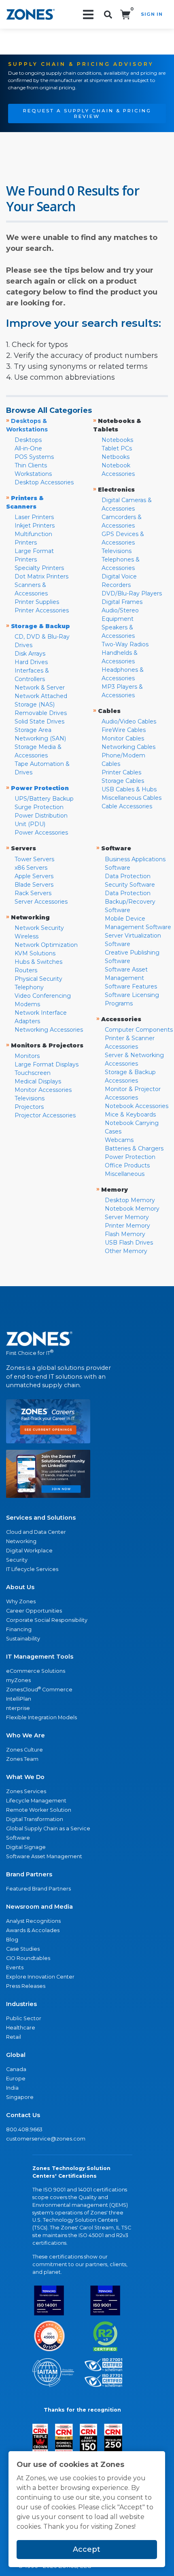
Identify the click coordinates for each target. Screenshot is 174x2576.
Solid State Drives (39, 721)
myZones (18, 1680)
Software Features (131, 986)
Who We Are (25, 1735)
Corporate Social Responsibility (47, 1620)
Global (16, 2055)
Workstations (33, 474)
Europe (16, 2079)
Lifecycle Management (36, 1801)
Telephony (29, 987)
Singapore (20, 2097)
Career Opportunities (34, 1611)
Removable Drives (41, 713)
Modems (27, 1004)
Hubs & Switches (38, 962)
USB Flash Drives (129, 1243)
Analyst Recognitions (33, 1921)
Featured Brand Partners (38, 1889)
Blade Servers (34, 885)
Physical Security (38, 979)
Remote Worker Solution (39, 1810)
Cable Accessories (127, 806)
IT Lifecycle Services (32, 1569)
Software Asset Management (44, 1856)
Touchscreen (33, 1073)
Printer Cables (121, 772)
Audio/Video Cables (129, 721)
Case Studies (23, 1949)
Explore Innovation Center (40, 1977)
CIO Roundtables (28, 1958)
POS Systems (34, 457)
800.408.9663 (24, 2129)
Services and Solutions (41, 1518)
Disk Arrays (30, 654)
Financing (19, 1629)
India (12, 2088)
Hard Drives (31, 662)
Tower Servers (34, 859)
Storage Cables (123, 781)
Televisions (117, 551)
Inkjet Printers (35, 526)
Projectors (29, 1107)
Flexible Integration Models (41, 1717)
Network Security (39, 928)
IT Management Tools (40, 1657)
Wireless (27, 936)
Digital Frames (122, 602)
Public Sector (24, 2018)
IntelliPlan (19, 1699)
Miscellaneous (125, 1174)
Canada (16, 2069)
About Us (20, 1587)
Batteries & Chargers (134, 1148)
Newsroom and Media (39, 1907)
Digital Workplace (29, 1551)
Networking (21, 1541)
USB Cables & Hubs (129, 789)
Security (17, 1560)
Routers (26, 970)
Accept (87, 2549)
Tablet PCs (117, 448)
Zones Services (26, 1791)
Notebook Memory (132, 1209)
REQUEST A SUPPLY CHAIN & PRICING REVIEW (87, 114)
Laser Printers (34, 517)
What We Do (25, 1777)
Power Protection (130, 1157)
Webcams (119, 1140)
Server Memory (127, 1217)
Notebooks (117, 440)
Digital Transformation (35, 1819)
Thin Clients (31, 465)
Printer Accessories (42, 610)
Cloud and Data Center (36, 1532)
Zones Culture (24, 1750)
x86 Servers (31, 868)
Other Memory (126, 1251)
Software (18, 1838)
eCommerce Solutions (36, 1671)
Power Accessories (41, 833)
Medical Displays (38, 1081)
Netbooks (116, 457)
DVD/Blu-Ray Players (132, 593)
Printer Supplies (37, 602)
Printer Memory (127, 1226)
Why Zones (21, 1601)
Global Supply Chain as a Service (48, 1828)
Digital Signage (26, 1847)
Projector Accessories (45, 1115)
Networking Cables (128, 747)
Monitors (27, 1056)
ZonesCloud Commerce (39, 1689)
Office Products (127, 1165)
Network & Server (40, 688)
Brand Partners (29, 1874)
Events (15, 1967)
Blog (12, 1940)
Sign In (152, 14)
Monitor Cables (123, 738)
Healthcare (21, 2028)
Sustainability (23, 1639)
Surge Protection (39, 807)
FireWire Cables (124, 730)
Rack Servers (33, 893)
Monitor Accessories (43, 1090)
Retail (14, 2037)
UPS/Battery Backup (44, 799)
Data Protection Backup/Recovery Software (130, 902)
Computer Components (139, 1030)
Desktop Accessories (44, 482)
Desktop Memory (130, 1200)
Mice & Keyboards (130, 1115)
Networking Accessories (49, 1030)
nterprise (18, 1708)
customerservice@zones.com (46, 2139)
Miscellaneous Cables (132, 798)
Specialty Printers (39, 568)
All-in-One (28, 448)
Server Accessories (41, 902)
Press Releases (26, 1986)
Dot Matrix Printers (41, 576)
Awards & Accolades (33, 1930)
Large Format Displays (47, 1064)
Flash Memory (125, 1234)
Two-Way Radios (125, 644)
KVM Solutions (35, 953)
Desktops (28, 440)
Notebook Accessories (137, 1106)
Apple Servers (34, 876)
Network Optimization (46, 945)
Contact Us (23, 2115)
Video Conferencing (43, 996)
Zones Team (22, 1759)
